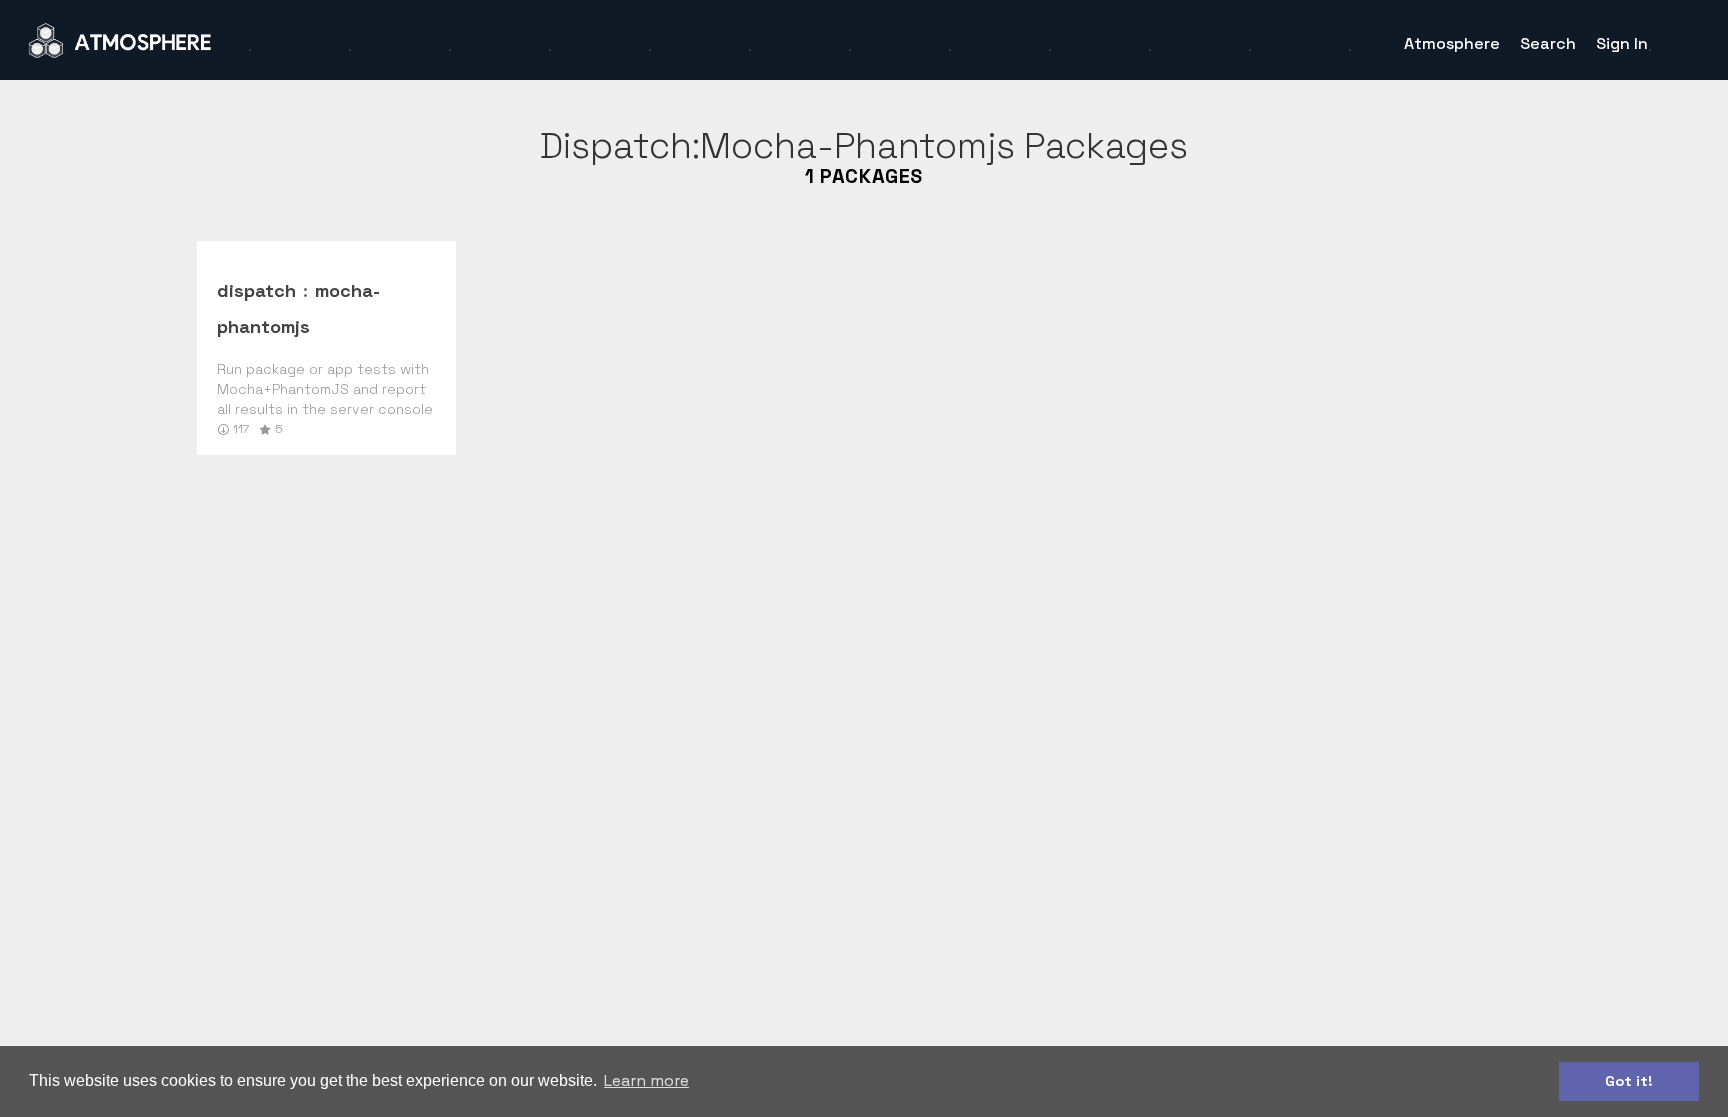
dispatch (256, 290)
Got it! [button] (1629, 1081)
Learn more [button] (646, 1080)
